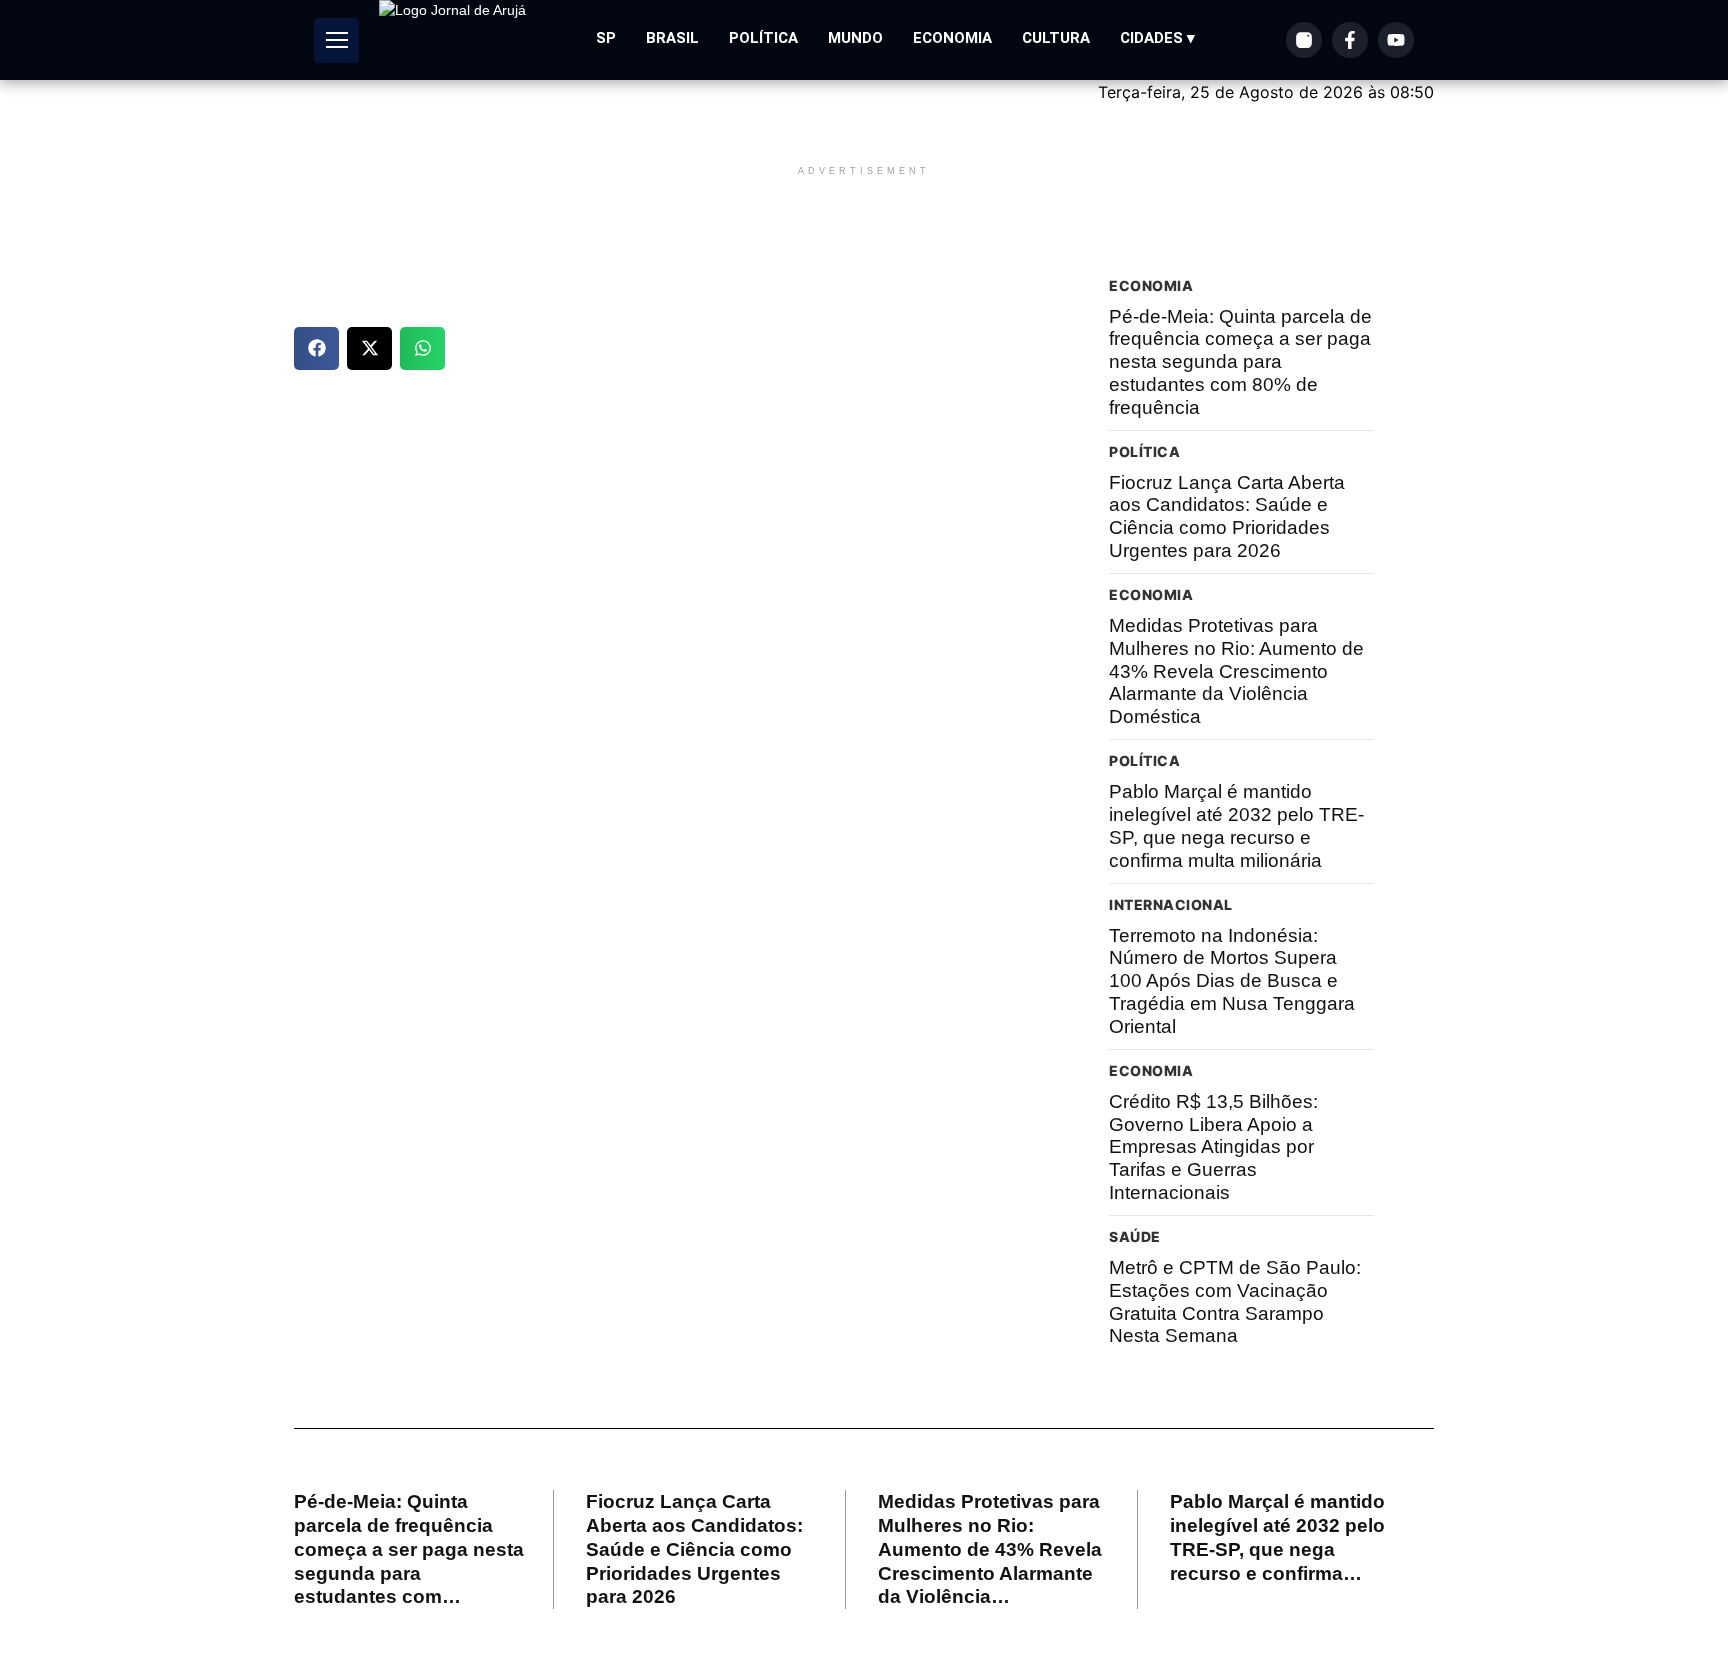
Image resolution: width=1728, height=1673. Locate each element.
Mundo (855, 38)
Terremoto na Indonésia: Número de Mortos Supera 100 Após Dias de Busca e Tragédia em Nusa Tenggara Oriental (1232, 981)
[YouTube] (1396, 40)
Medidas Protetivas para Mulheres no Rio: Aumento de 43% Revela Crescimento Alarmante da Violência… (990, 1549)
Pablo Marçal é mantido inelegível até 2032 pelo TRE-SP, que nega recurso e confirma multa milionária (1236, 825)
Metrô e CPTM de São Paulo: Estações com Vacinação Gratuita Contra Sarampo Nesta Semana (1235, 1301)
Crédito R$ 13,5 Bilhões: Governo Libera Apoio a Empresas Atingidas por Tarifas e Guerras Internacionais (1213, 1147)
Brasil (672, 38)
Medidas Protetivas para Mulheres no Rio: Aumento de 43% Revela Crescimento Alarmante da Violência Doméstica (1236, 671)
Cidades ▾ (1157, 38)
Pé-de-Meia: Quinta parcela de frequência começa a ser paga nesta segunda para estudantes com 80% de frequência (1240, 362)
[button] (316, 348)
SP (606, 38)
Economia (952, 38)
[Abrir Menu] (336, 40)
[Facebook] (1350, 40)
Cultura (1056, 38)
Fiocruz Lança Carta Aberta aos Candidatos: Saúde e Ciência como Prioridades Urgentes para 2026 (1227, 516)
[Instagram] (1304, 40)
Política (763, 38)
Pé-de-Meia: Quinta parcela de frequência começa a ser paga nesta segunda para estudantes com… (409, 1549)
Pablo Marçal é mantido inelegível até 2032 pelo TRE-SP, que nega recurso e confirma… (1277, 1537)
